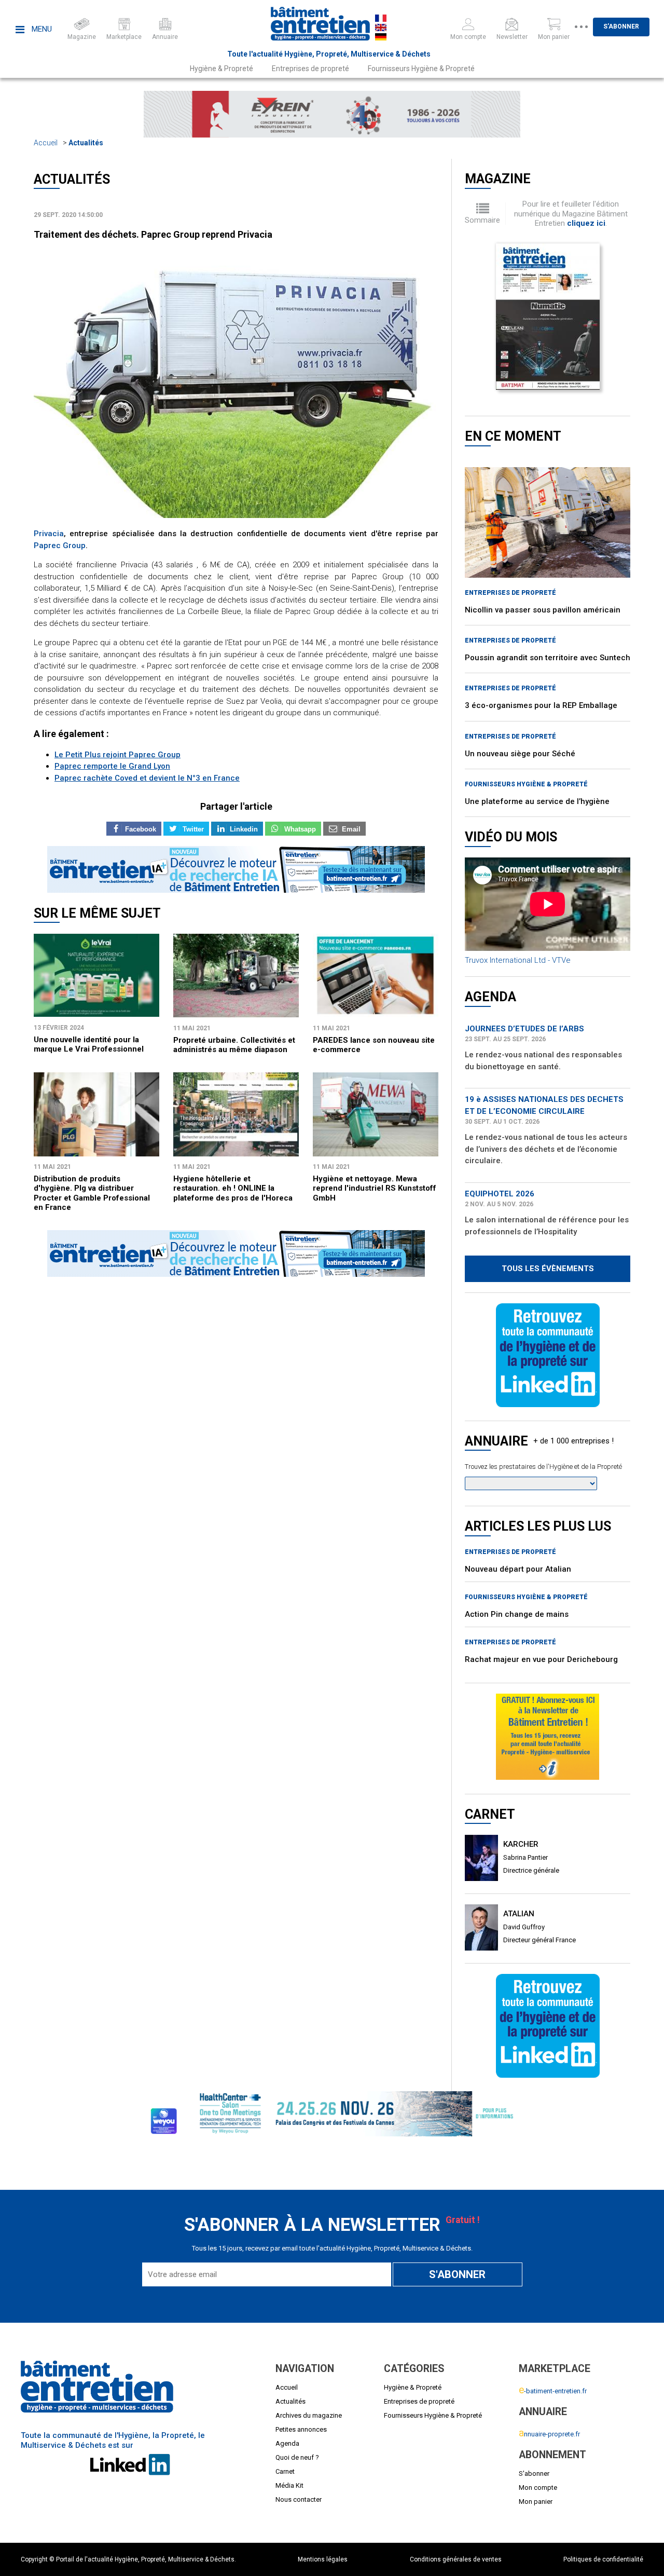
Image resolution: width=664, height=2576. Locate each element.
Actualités (86, 143)
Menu (41, 29)
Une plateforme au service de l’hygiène (537, 801)
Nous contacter (299, 2499)
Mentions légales (323, 2559)
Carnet (285, 2471)
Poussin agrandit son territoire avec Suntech (548, 658)
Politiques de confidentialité (603, 2559)
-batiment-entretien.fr (553, 2391)
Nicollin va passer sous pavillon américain (543, 610)
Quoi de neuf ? (297, 2457)
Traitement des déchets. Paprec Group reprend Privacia (153, 234)
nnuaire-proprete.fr (549, 2434)
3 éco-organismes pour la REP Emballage (541, 705)
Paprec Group (60, 546)
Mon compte (538, 2488)
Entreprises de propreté (310, 69)
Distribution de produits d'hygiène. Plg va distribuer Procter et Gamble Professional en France (92, 1193)
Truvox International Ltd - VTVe (518, 960)
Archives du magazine (309, 2415)
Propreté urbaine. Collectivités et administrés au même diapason (234, 1045)
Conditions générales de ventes (456, 2559)
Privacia (49, 534)
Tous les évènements (548, 1269)
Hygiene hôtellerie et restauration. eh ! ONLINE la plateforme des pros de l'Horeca (233, 1188)
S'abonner (621, 26)
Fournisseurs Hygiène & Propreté (421, 69)
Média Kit (289, 2485)
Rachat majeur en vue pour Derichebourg (541, 1659)
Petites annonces (301, 2429)
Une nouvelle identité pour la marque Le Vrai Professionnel (89, 1044)
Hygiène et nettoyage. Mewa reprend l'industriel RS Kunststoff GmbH (375, 1188)
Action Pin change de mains (517, 1614)
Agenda (287, 2443)
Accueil (46, 143)
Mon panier (536, 2502)
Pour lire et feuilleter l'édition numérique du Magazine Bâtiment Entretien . (571, 214)
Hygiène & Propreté (222, 69)
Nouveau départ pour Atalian (518, 1569)
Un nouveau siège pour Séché (520, 754)
